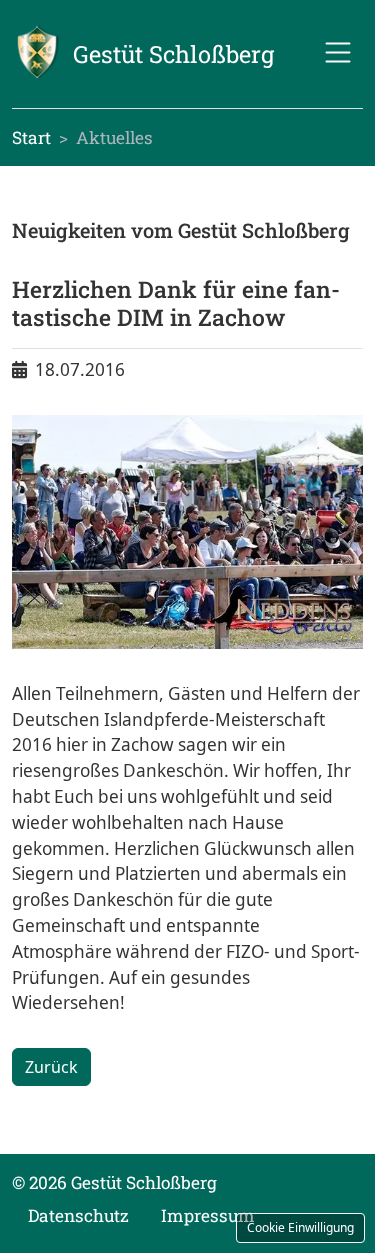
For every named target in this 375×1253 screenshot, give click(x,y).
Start (31, 137)
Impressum (208, 1215)
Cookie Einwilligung (300, 1227)
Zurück (51, 1067)
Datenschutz (78, 1215)
